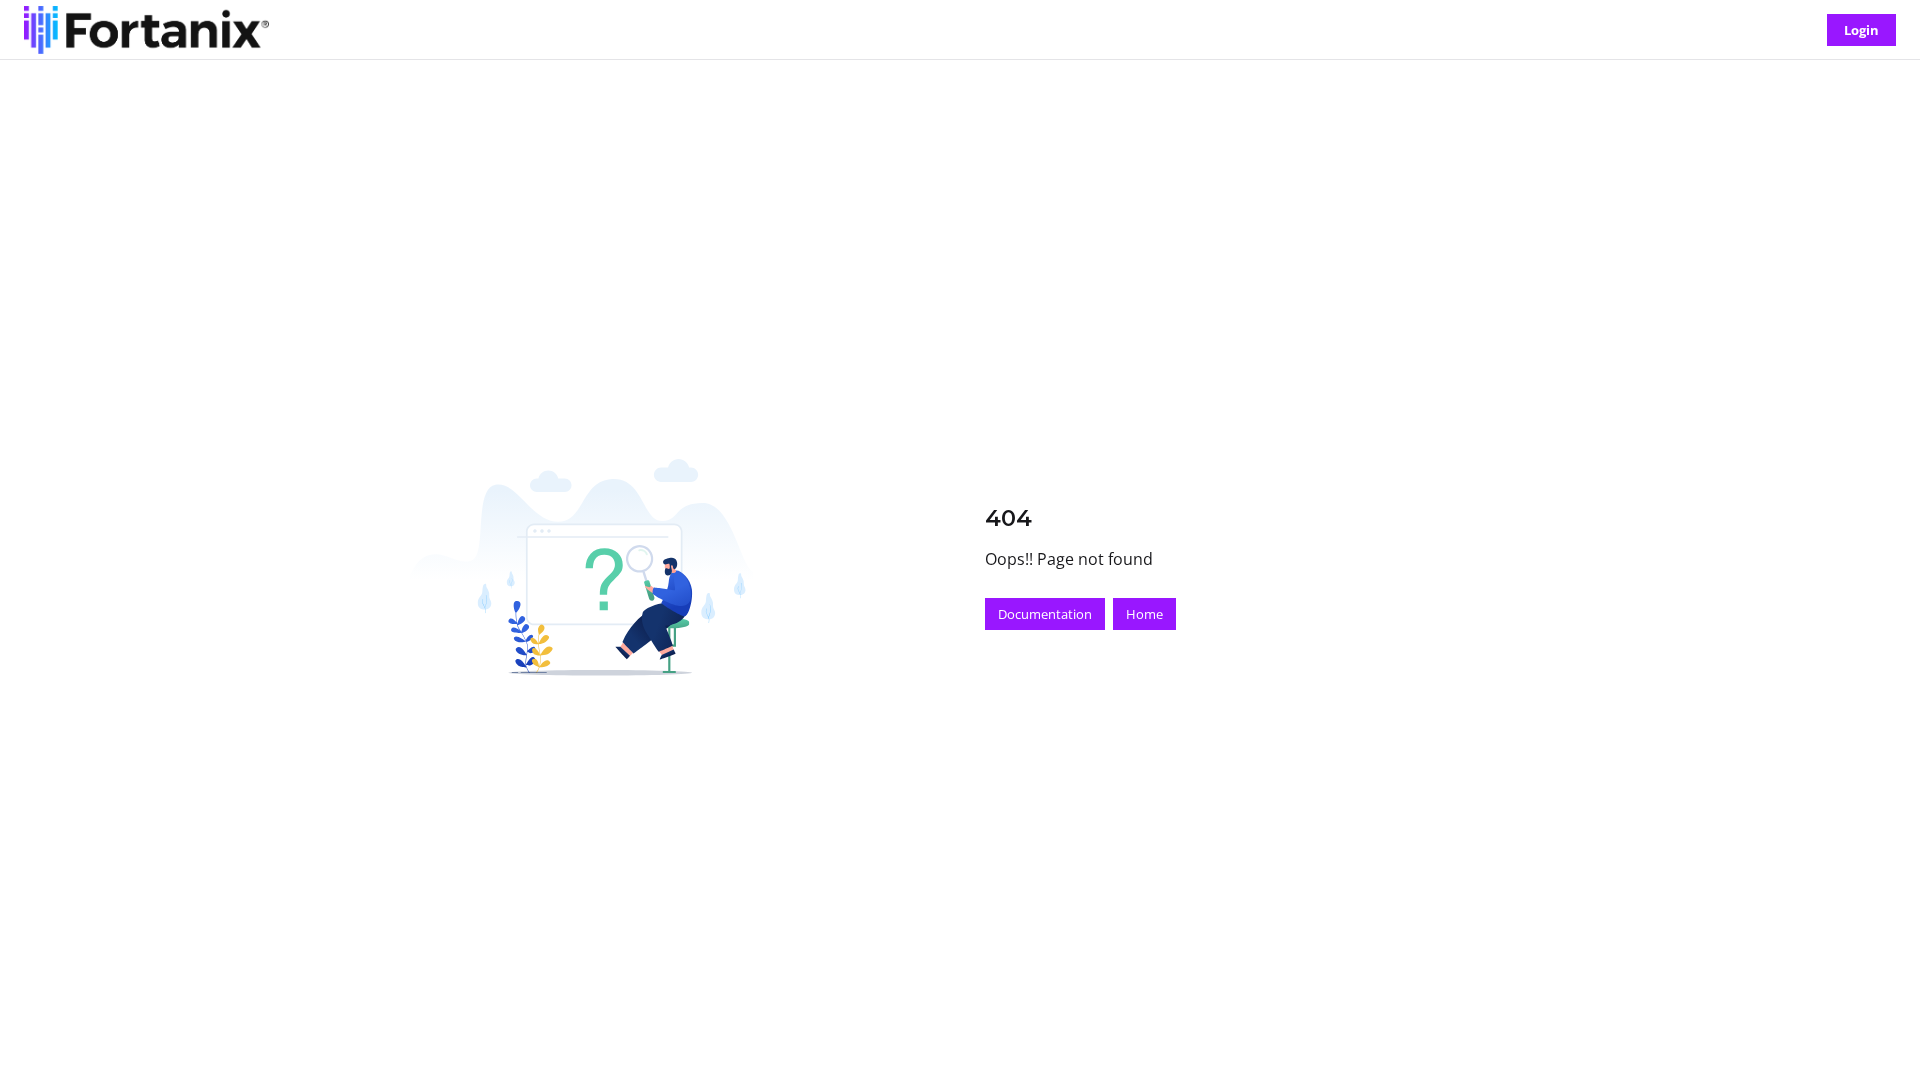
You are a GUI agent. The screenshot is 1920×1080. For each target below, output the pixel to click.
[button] (1875, 1030)
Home (1144, 614)
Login (1861, 30)
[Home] (146, 30)
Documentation (1045, 614)
